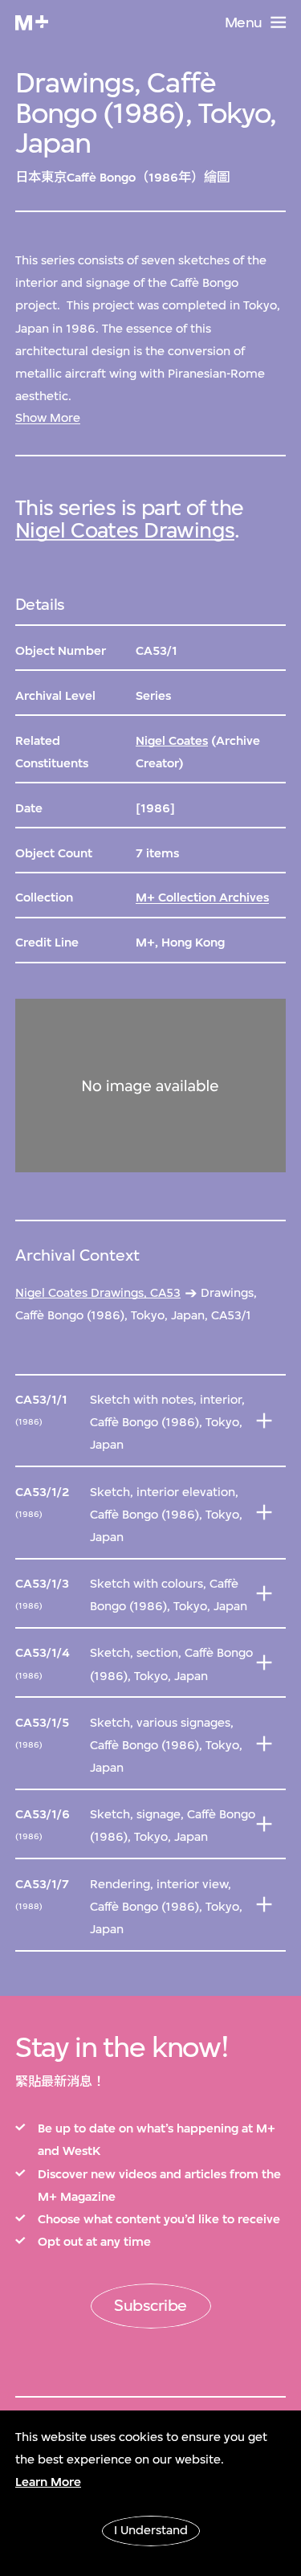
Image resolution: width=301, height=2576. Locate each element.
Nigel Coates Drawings (125, 530)
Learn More (48, 2482)
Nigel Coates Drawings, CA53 (98, 1293)
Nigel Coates (172, 741)
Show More (48, 418)
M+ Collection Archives (202, 898)
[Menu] (278, 22)
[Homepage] (32, 23)
